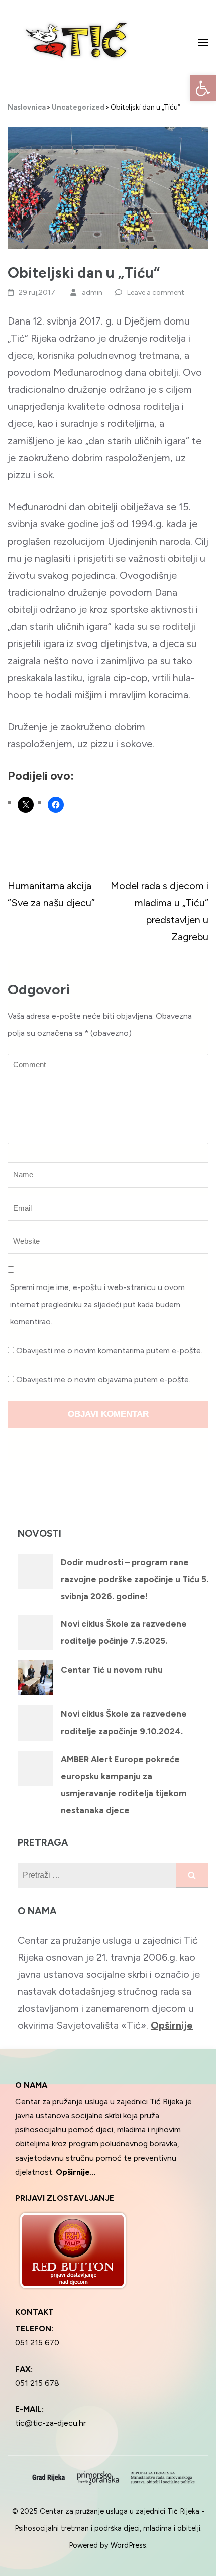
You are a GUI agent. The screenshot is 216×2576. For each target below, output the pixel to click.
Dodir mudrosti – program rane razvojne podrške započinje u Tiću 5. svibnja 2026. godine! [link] (135, 1579)
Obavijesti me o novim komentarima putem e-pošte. (109, 1351)
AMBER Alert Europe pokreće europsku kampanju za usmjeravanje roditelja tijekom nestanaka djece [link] (124, 1785)
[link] (203, 88)
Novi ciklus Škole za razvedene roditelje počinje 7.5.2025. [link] (124, 1632)
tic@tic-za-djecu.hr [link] (50, 2423)
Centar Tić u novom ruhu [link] (112, 1670)
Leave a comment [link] (156, 293)
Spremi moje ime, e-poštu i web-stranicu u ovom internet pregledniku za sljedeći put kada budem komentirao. (97, 1304)
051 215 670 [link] (37, 2343)
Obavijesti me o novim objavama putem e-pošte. (103, 1380)
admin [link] (92, 293)
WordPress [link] (128, 2545)
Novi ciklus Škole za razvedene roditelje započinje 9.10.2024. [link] (124, 1723)
